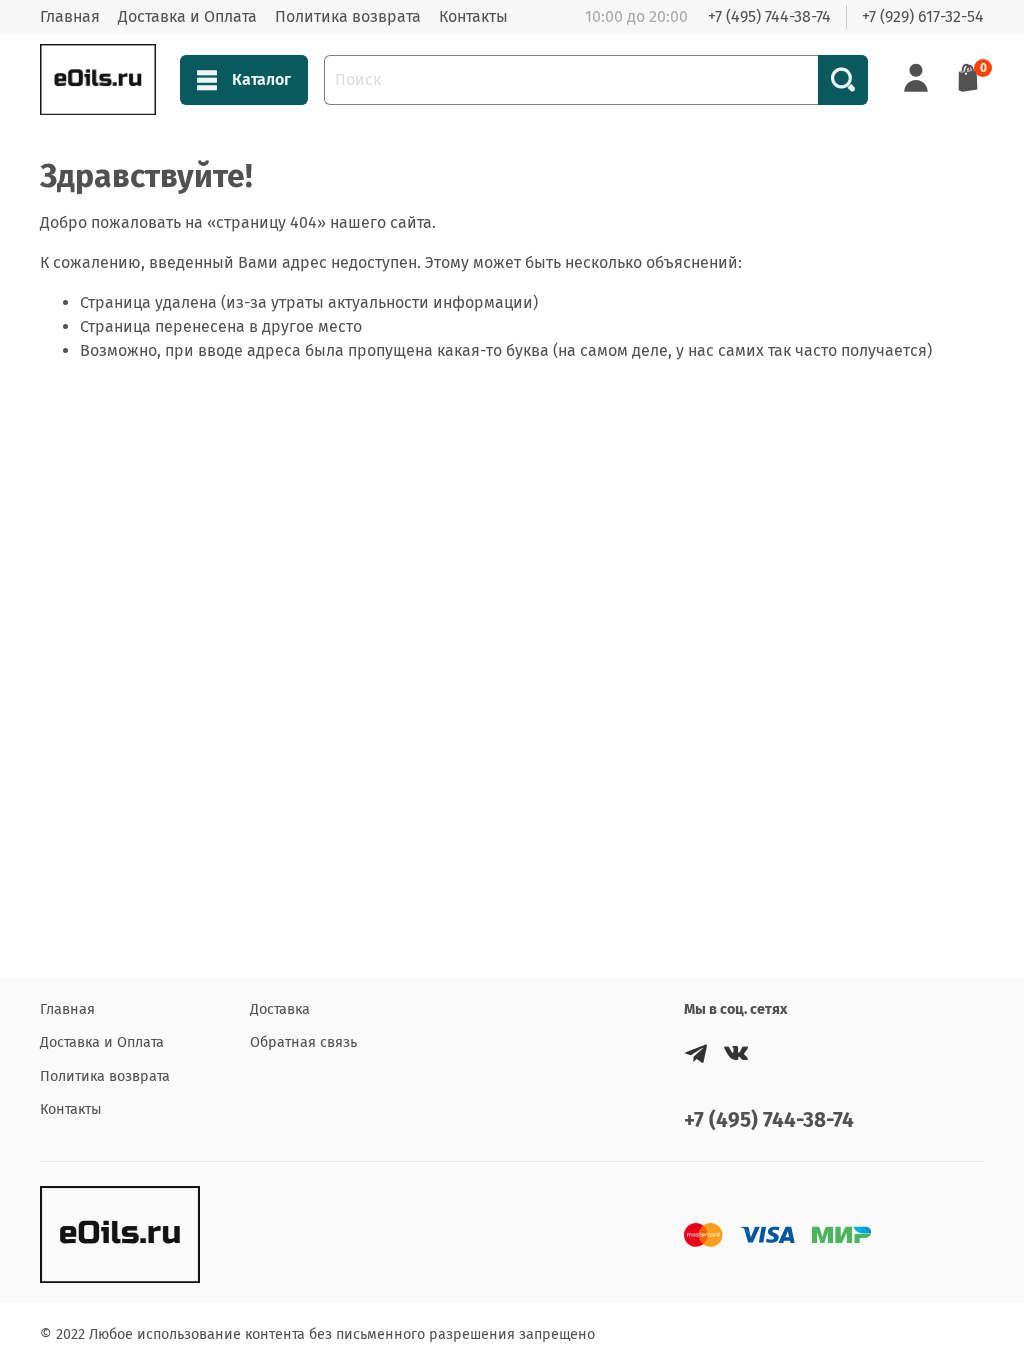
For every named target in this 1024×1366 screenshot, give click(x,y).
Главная (70, 16)
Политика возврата (348, 16)
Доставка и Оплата (187, 16)
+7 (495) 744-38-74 (769, 16)
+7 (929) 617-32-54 (923, 16)
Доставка (280, 1009)
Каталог (261, 79)
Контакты (473, 16)
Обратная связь (303, 1042)
